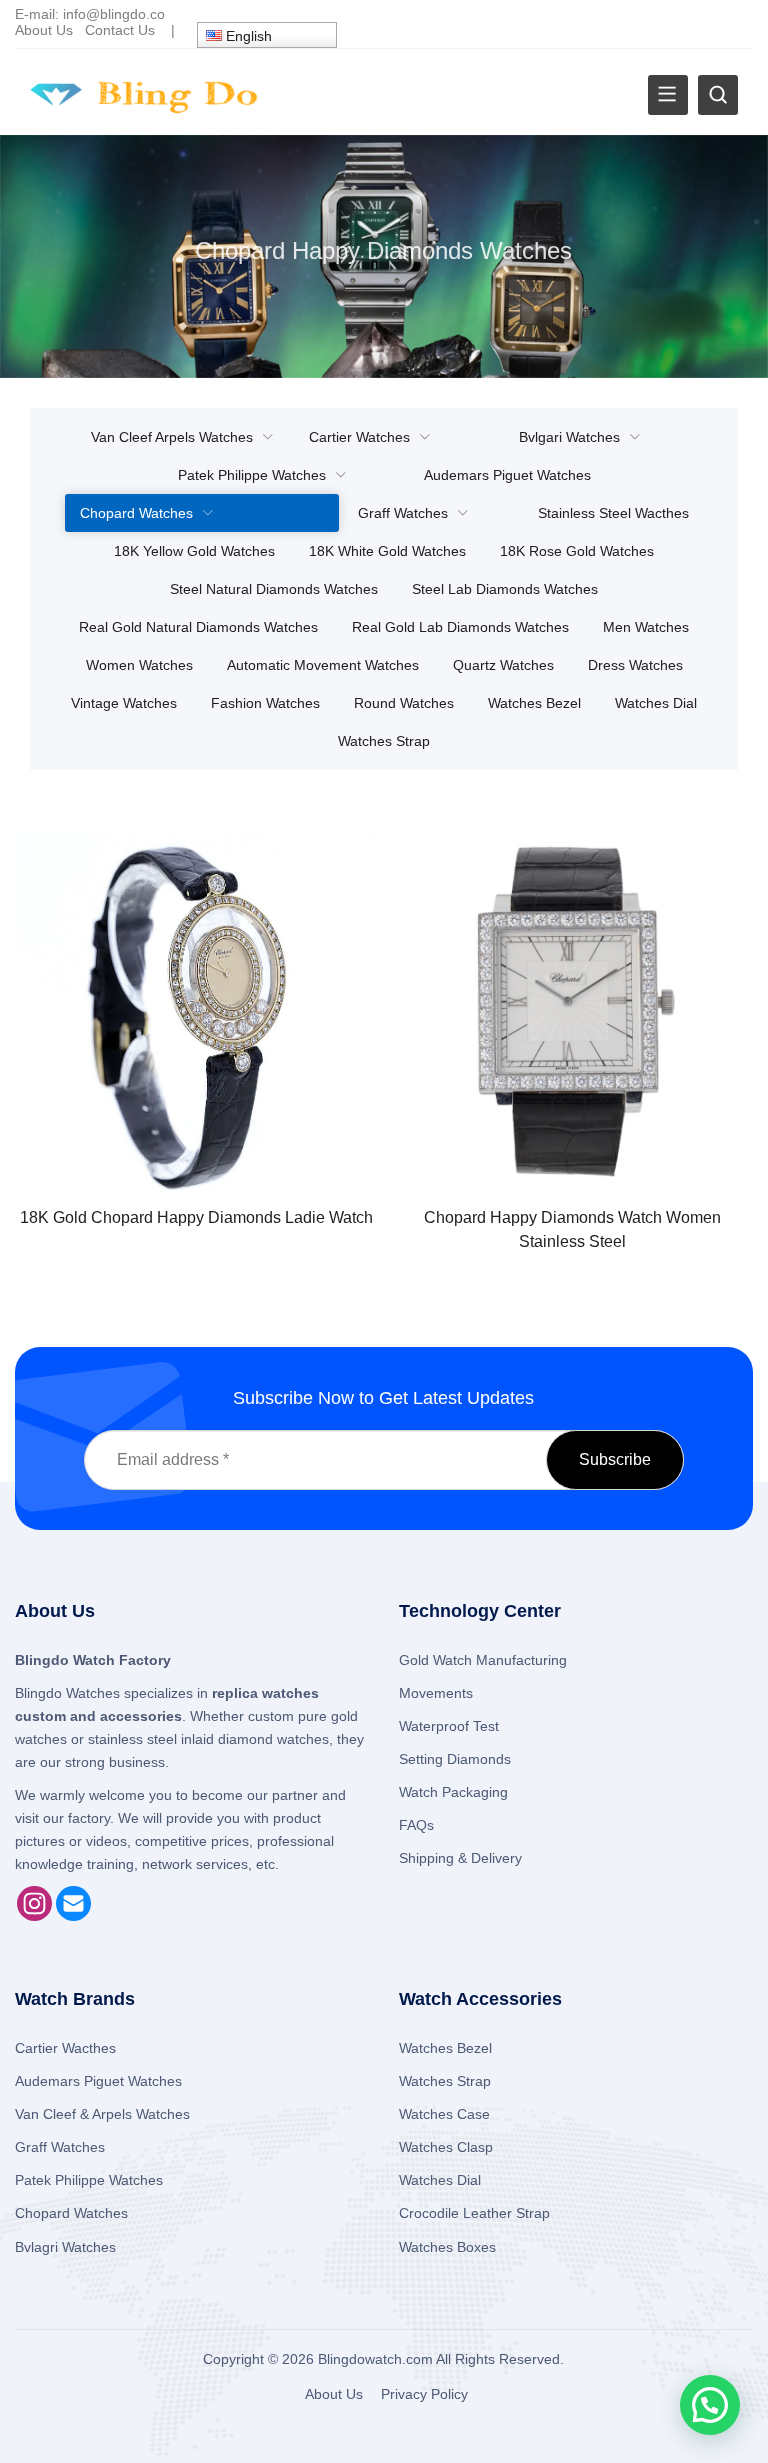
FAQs (416, 1825)
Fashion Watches (265, 703)
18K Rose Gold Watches (577, 551)
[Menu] (668, 95)
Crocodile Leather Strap (474, 2213)
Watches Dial (656, 703)
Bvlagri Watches (65, 2247)
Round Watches (404, 703)
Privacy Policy (424, 2394)
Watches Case (444, 2114)
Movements (436, 1693)
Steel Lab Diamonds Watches (505, 589)
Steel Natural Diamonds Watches (274, 589)
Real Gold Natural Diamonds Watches (198, 627)
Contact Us (120, 30)
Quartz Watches (503, 665)
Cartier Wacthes (65, 2048)
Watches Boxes (447, 2247)
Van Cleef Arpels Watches (172, 437)
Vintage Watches (124, 703)
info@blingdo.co (114, 14)
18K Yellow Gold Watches (194, 551)
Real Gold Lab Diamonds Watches (460, 627)
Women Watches (139, 665)
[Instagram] (34, 1916)
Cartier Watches (359, 437)
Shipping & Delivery (460, 1858)
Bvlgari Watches (569, 437)
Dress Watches (635, 665)
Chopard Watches (136, 513)
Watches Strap (384, 741)
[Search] (718, 95)
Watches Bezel (534, 703)
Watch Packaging (453, 1792)
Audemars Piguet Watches (507, 475)
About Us (44, 30)
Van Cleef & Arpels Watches (102, 2114)
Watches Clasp (446, 2147)
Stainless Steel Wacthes (613, 513)
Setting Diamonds (455, 1759)
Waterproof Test (449, 1726)
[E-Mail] (73, 1916)
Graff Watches (403, 513)
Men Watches (646, 627)
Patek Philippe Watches (252, 475)
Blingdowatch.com (375, 2359)
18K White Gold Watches (387, 551)
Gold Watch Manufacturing (483, 1660)
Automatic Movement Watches (323, 665)
